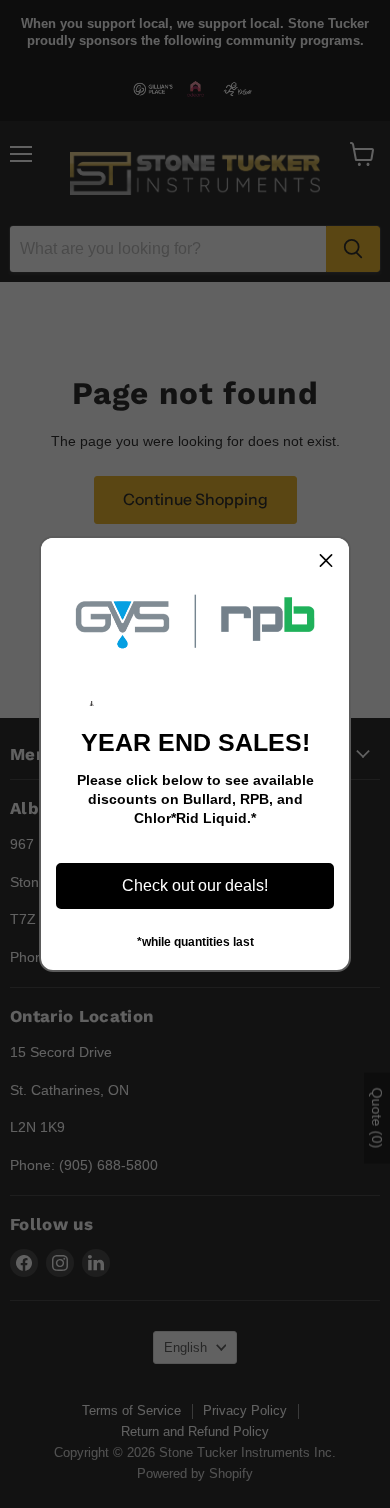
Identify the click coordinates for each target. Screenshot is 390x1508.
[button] (326, 561)
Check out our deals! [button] (195, 885)
